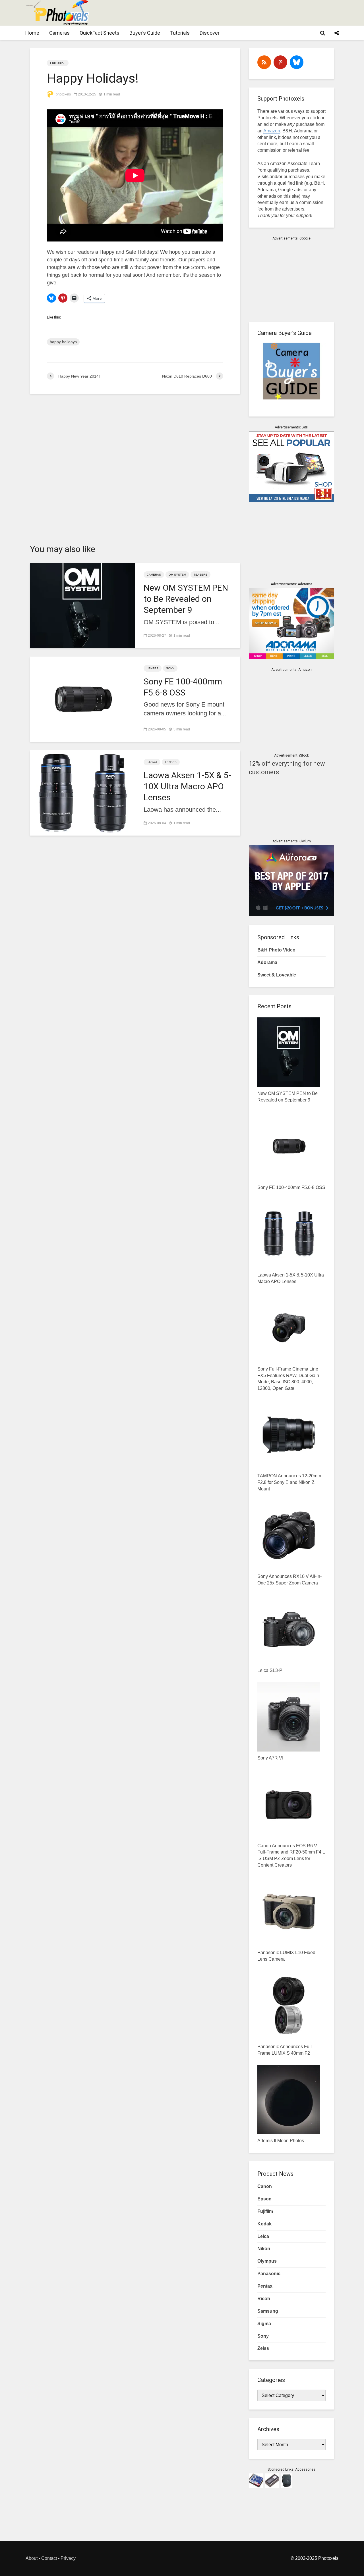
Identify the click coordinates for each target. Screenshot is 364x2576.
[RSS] (264, 62)
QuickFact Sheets (100, 33)
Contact (49, 2558)
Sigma (264, 2324)
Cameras (59, 33)
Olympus (267, 2261)
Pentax (265, 2286)
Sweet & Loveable (277, 975)
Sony (170, 668)
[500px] (297, 62)
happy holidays (63, 342)
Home (32, 33)
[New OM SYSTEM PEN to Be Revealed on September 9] (82, 605)
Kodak (264, 2224)
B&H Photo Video (276, 950)
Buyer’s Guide (145, 33)
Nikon (264, 2249)
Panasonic (269, 2274)
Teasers (200, 575)
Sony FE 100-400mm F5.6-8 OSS (183, 687)
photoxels (63, 94)
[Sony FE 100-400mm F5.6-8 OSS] (82, 698)
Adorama (267, 962)
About (32, 2558)
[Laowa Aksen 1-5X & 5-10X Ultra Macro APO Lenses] (82, 792)
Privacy (68, 2558)
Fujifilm (265, 2211)
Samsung (268, 2311)
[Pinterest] (280, 62)
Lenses (153, 668)
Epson (264, 2199)
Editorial (58, 63)
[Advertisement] (235, 13)
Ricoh (264, 2299)
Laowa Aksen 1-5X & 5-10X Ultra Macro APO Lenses (187, 786)
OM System (177, 575)
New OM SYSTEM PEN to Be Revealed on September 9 (186, 599)
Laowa (152, 762)
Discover (210, 33)
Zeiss (263, 2348)
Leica (263, 2236)
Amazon (272, 131)
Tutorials (180, 33)
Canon (265, 2186)
